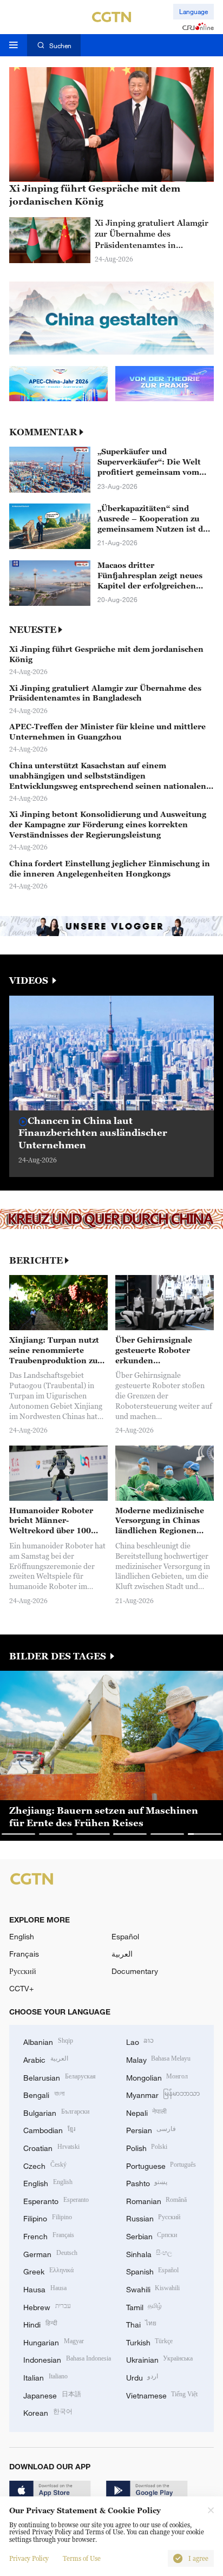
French (49, 2235)
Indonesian (67, 2359)
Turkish (150, 2341)
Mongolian (157, 2077)
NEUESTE (33, 630)
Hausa (45, 2288)
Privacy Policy (29, 2559)
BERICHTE (36, 1261)
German (50, 2253)
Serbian (152, 2235)
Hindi (40, 2323)
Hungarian (54, 2341)
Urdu (142, 2376)
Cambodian (49, 2129)
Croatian (51, 2147)
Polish (147, 2147)
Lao (140, 2041)
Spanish (153, 2270)
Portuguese (161, 2165)
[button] (58, 1100)
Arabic (46, 2059)
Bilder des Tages (59, 1656)
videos (30, 981)
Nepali (147, 2112)
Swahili (153, 2288)
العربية (122, 1954)
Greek (48, 2270)
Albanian (48, 2041)
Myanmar (163, 2094)
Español (125, 1936)
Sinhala (149, 2253)
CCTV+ (21, 1988)
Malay (159, 2059)
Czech (45, 2165)
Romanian (157, 2200)
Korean (48, 2412)
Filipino (48, 2217)
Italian (45, 2376)
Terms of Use (82, 2559)
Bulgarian (56, 2112)
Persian (151, 2129)
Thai (142, 2323)
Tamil (144, 2306)
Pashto (147, 2182)
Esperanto (56, 2200)
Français (24, 1954)
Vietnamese (162, 2394)
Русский (23, 1971)
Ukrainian (160, 2359)
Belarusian (60, 2077)
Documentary (135, 1971)
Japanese (52, 2394)
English (22, 1936)
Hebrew (47, 2306)
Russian (153, 2217)
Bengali (44, 2094)
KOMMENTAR (43, 432)
